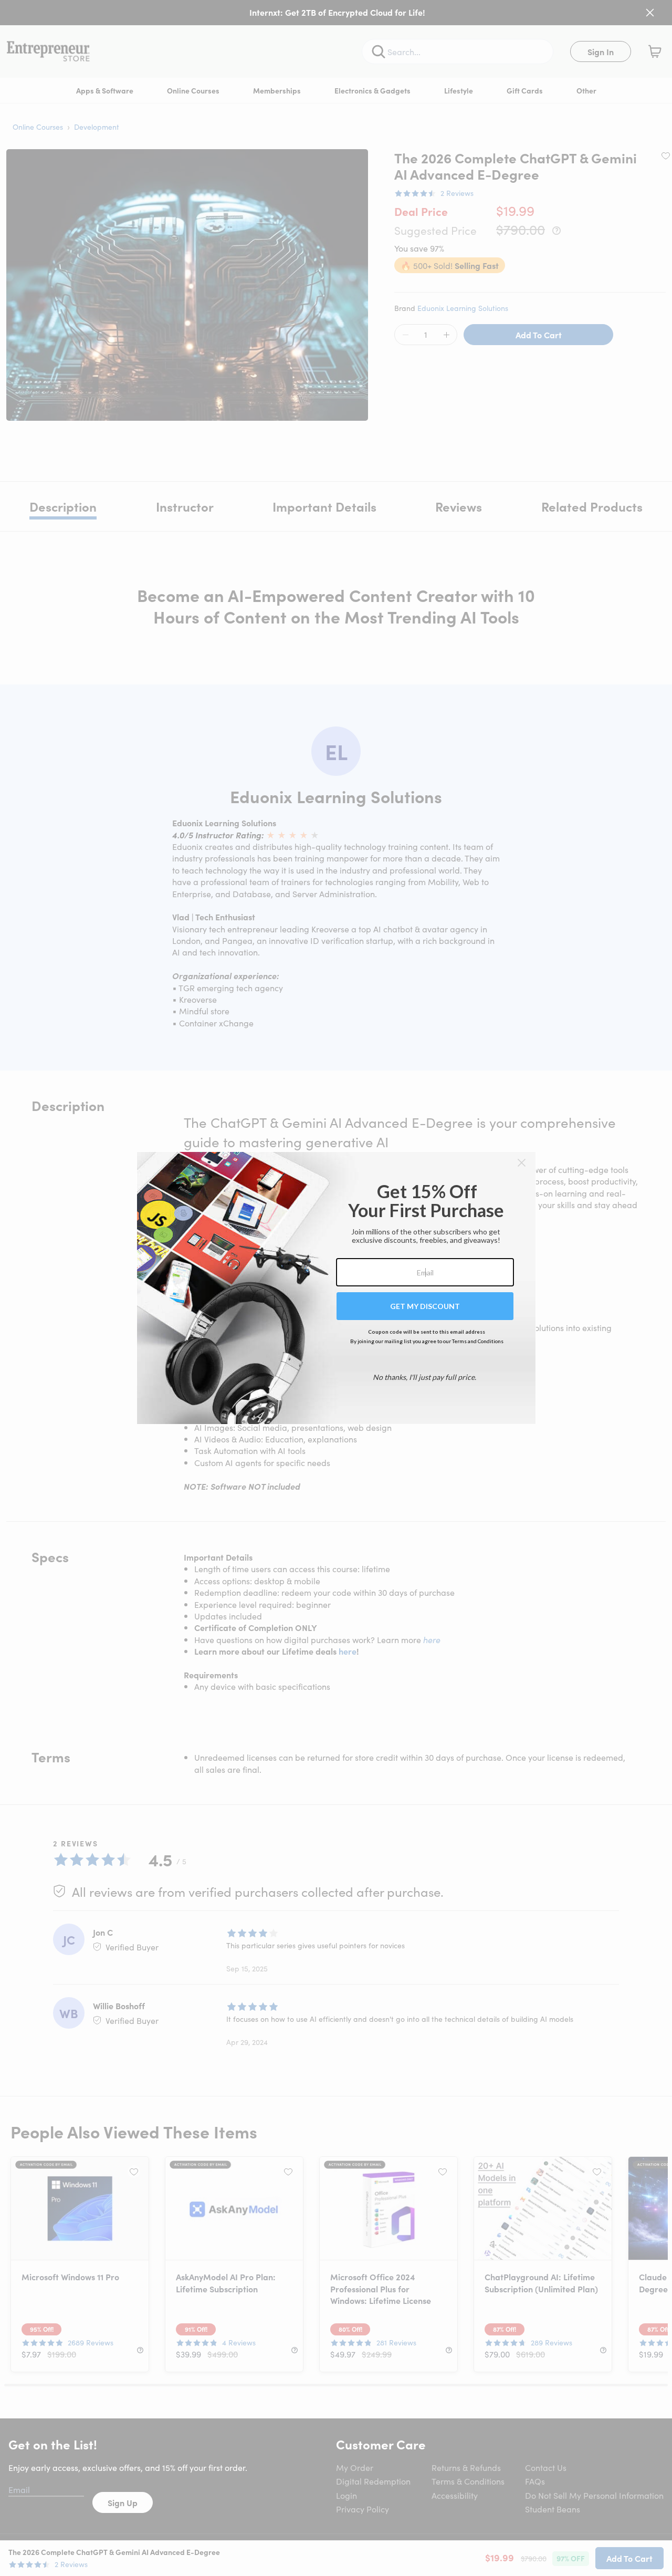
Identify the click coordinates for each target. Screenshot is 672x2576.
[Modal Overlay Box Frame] (336, 1288)
